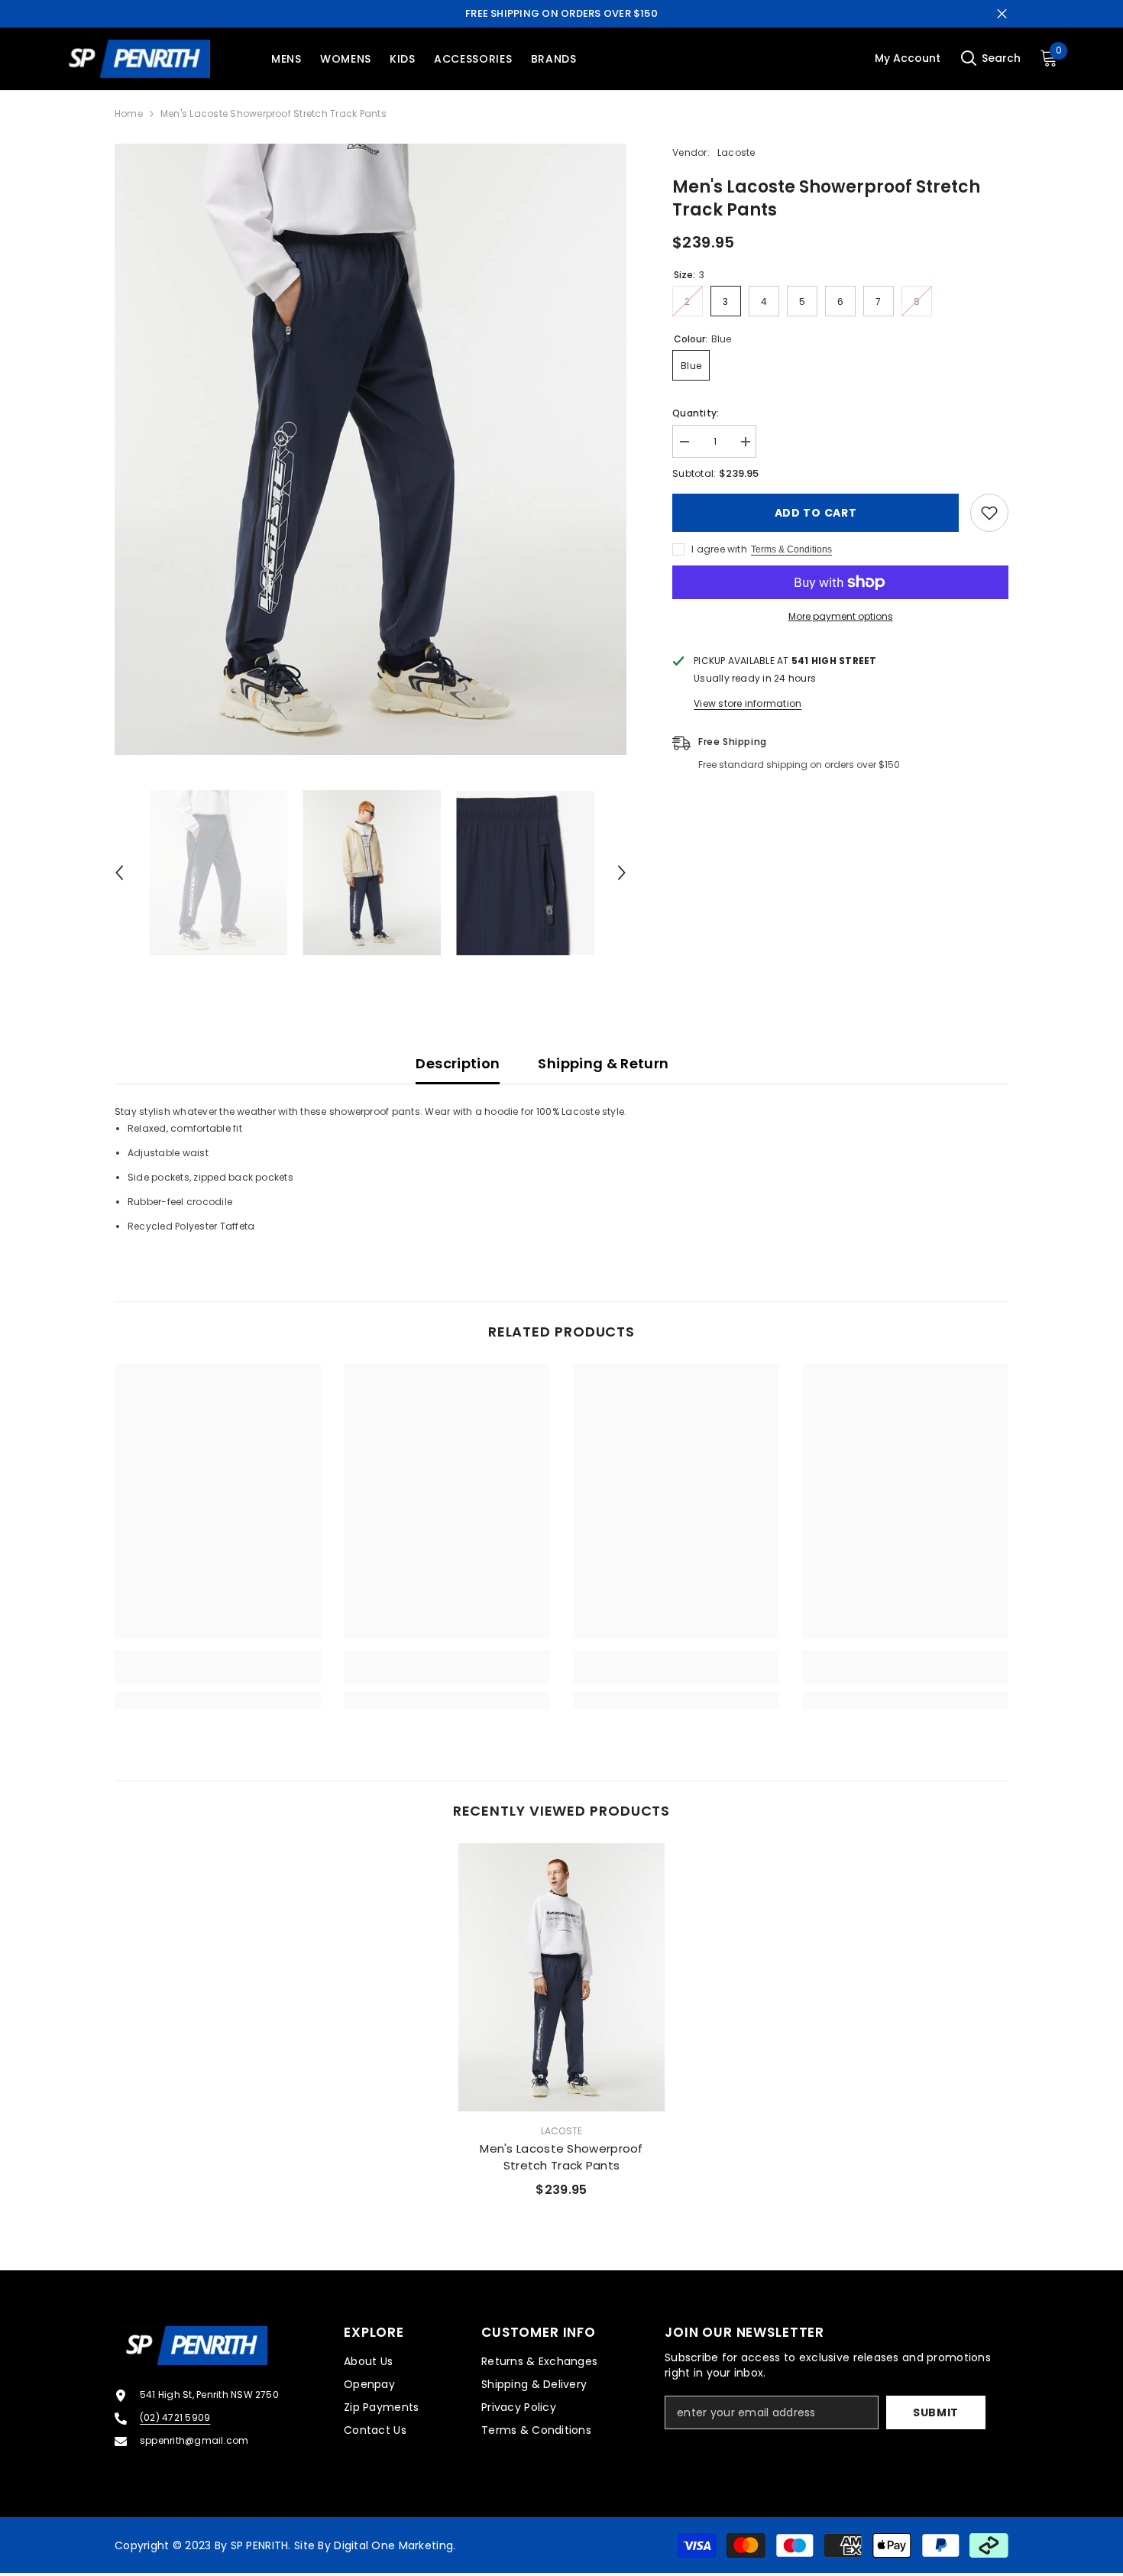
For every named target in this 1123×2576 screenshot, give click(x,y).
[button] (119, 873)
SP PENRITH (260, 2545)
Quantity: (696, 413)
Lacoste (736, 152)
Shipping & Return (603, 1063)
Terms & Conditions (791, 549)
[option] (371, 449)
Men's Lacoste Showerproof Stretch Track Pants (561, 2157)
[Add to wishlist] (989, 513)
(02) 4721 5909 (175, 2417)
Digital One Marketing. (395, 2545)
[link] (218, 1676)
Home (129, 113)
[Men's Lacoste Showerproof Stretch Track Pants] (561, 1977)
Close (1002, 14)
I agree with (719, 549)
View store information (748, 703)
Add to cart (816, 513)
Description (458, 1063)
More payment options (841, 616)
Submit (936, 2412)
